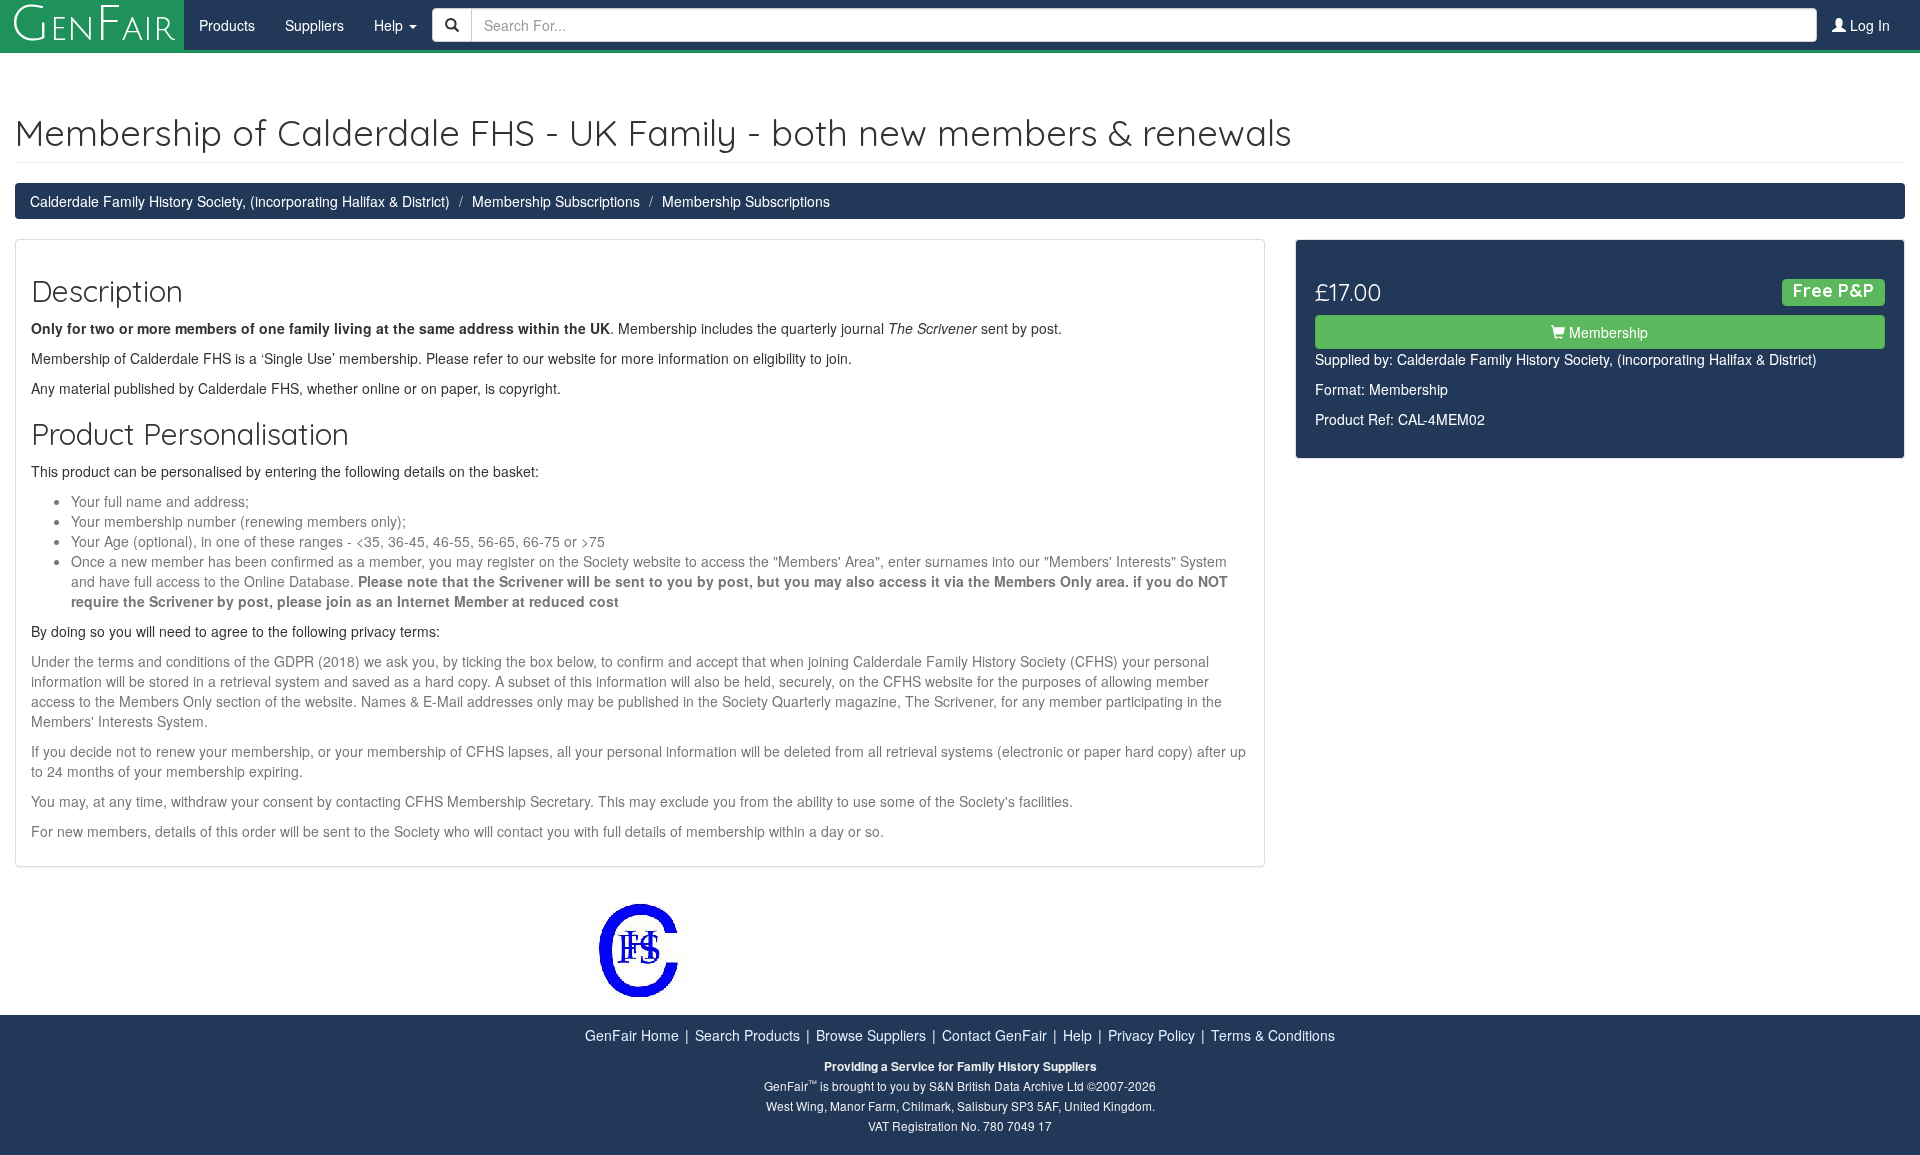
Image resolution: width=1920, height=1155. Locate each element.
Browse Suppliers (871, 1035)
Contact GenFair (994, 1035)
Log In (1868, 25)
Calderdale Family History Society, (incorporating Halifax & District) (240, 201)
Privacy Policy (1151, 1035)
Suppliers (314, 25)
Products (227, 25)
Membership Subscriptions (556, 201)
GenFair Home (632, 1035)
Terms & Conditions (1273, 1035)
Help (1077, 1035)
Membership (1606, 332)
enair (92, 25)
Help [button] (390, 25)
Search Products (747, 1035)
